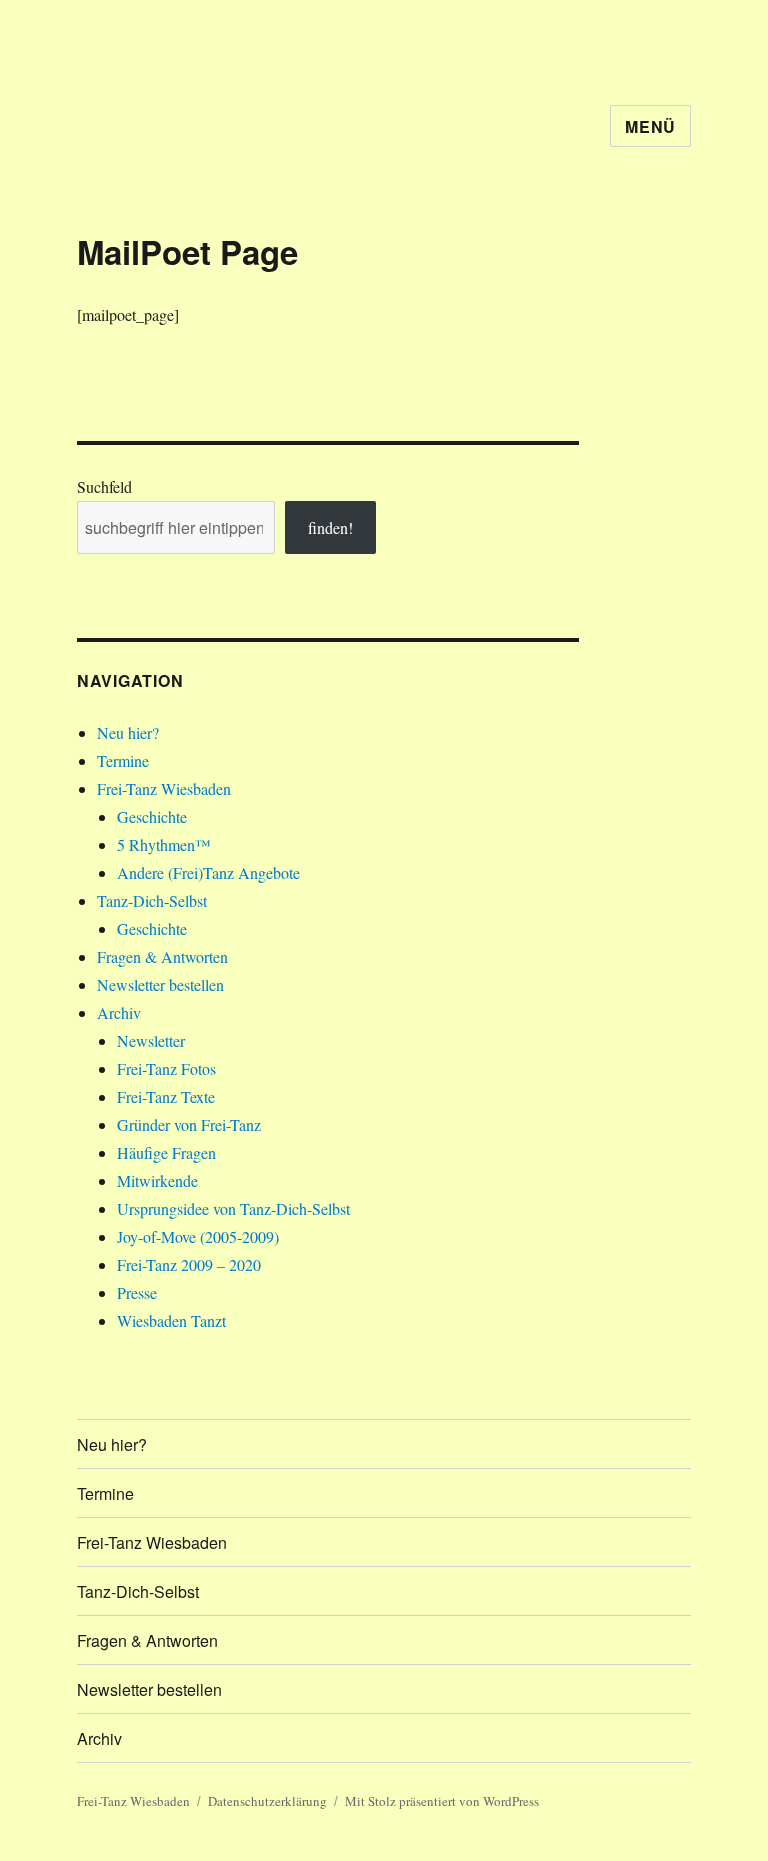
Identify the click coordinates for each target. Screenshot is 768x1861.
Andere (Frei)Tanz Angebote (208, 872)
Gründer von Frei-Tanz (189, 1124)
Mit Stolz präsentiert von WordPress (442, 1801)
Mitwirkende (157, 1180)
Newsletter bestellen (160, 984)
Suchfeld (104, 486)
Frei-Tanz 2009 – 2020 (189, 1264)
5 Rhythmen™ (164, 844)
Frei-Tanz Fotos (166, 1068)
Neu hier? (128, 732)
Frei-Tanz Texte (166, 1096)
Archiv (119, 1012)
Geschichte (152, 816)
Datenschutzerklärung (267, 1801)
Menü (650, 126)
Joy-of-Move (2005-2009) (198, 1236)
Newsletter (151, 1040)
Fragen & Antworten (162, 956)
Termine (123, 760)
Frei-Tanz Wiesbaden (164, 788)
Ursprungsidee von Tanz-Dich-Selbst (233, 1208)
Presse (137, 1292)
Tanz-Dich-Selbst (152, 900)
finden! (330, 527)
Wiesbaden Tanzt (171, 1320)
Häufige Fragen (166, 1152)
